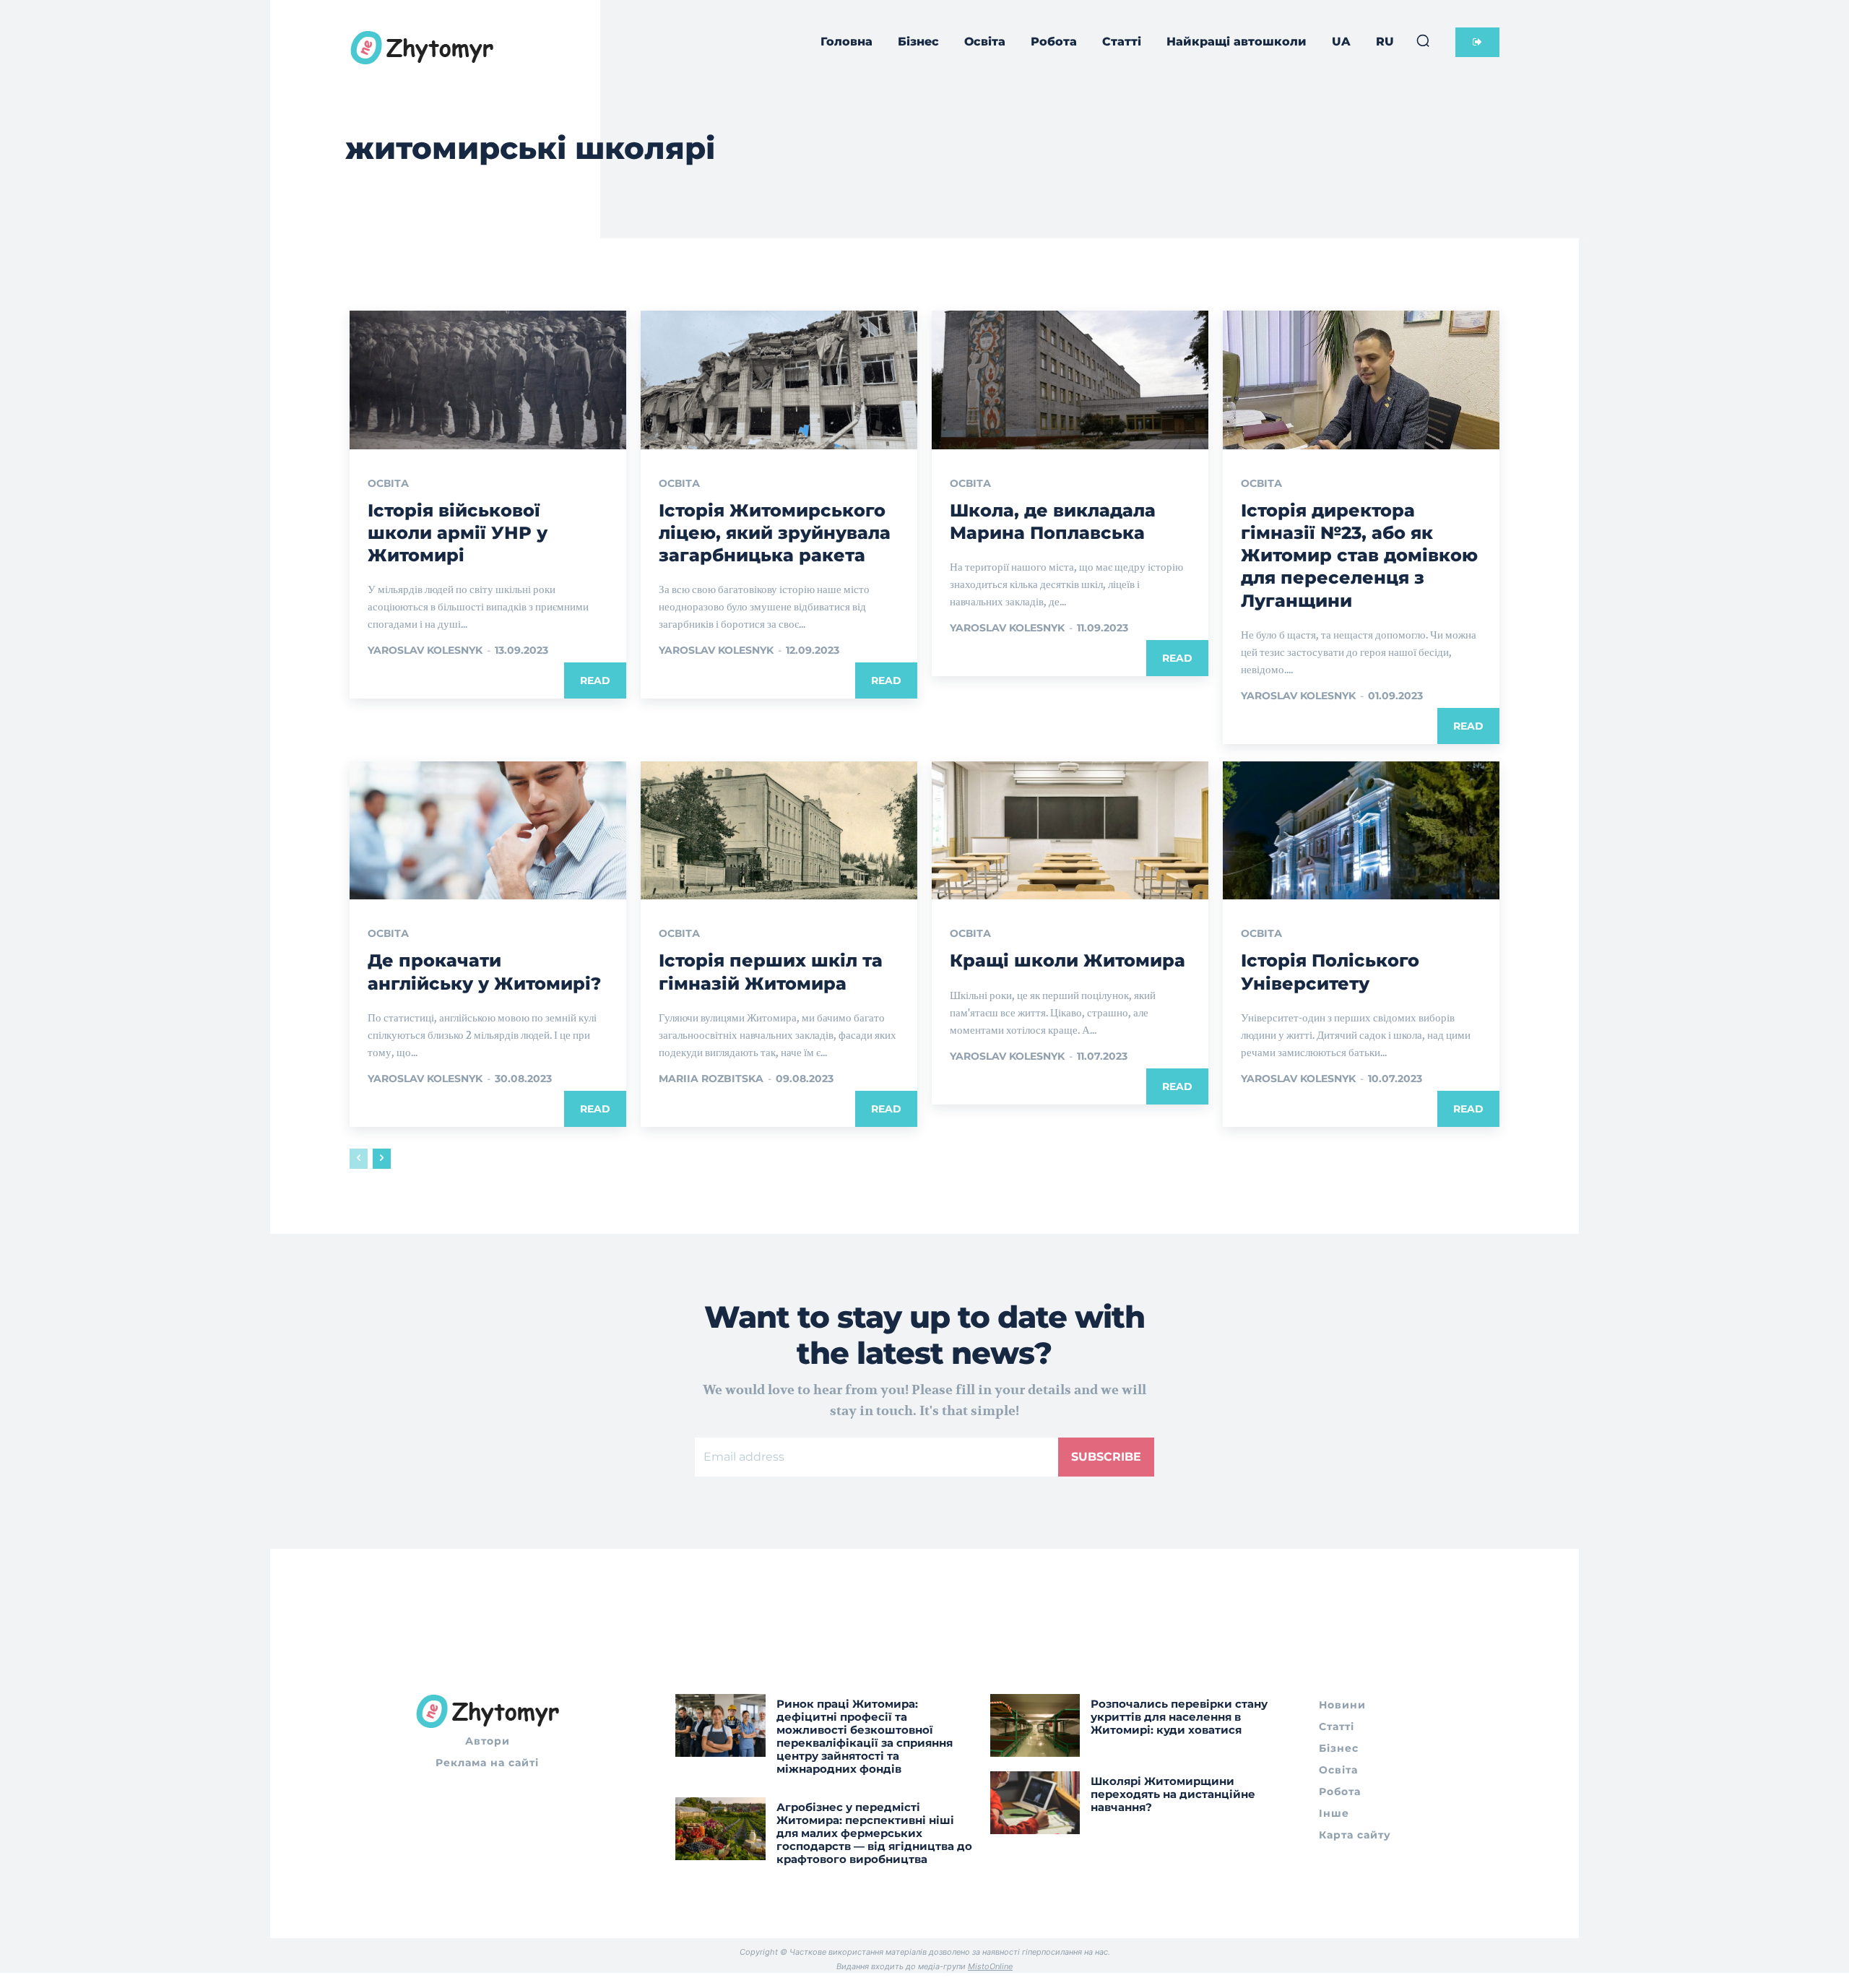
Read (595, 680)
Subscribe (1106, 1457)
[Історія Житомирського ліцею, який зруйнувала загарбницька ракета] (779, 380)
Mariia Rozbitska (711, 1079)
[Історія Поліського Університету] (1361, 831)
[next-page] (382, 1159)
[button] (1423, 40)
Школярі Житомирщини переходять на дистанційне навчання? (1173, 1794)
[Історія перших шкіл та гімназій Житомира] (779, 831)
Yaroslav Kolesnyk (425, 650)
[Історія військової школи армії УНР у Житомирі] (488, 380)
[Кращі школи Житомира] (1070, 831)
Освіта (388, 483)
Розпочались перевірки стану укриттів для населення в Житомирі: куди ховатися (1179, 1717)
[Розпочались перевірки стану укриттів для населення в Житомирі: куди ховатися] (1035, 1725)
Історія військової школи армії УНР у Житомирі (458, 533)
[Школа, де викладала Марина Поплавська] (1070, 380)
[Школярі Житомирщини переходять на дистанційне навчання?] (1035, 1803)
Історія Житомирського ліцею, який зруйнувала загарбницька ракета (775, 533)
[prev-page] (359, 1159)
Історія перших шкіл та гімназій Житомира (771, 972)
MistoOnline (990, 1966)
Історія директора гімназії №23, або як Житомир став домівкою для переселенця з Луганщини (1359, 556)
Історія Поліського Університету (1330, 972)
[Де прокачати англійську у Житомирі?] (488, 831)
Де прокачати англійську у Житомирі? (484, 972)
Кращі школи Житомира (1068, 960)
